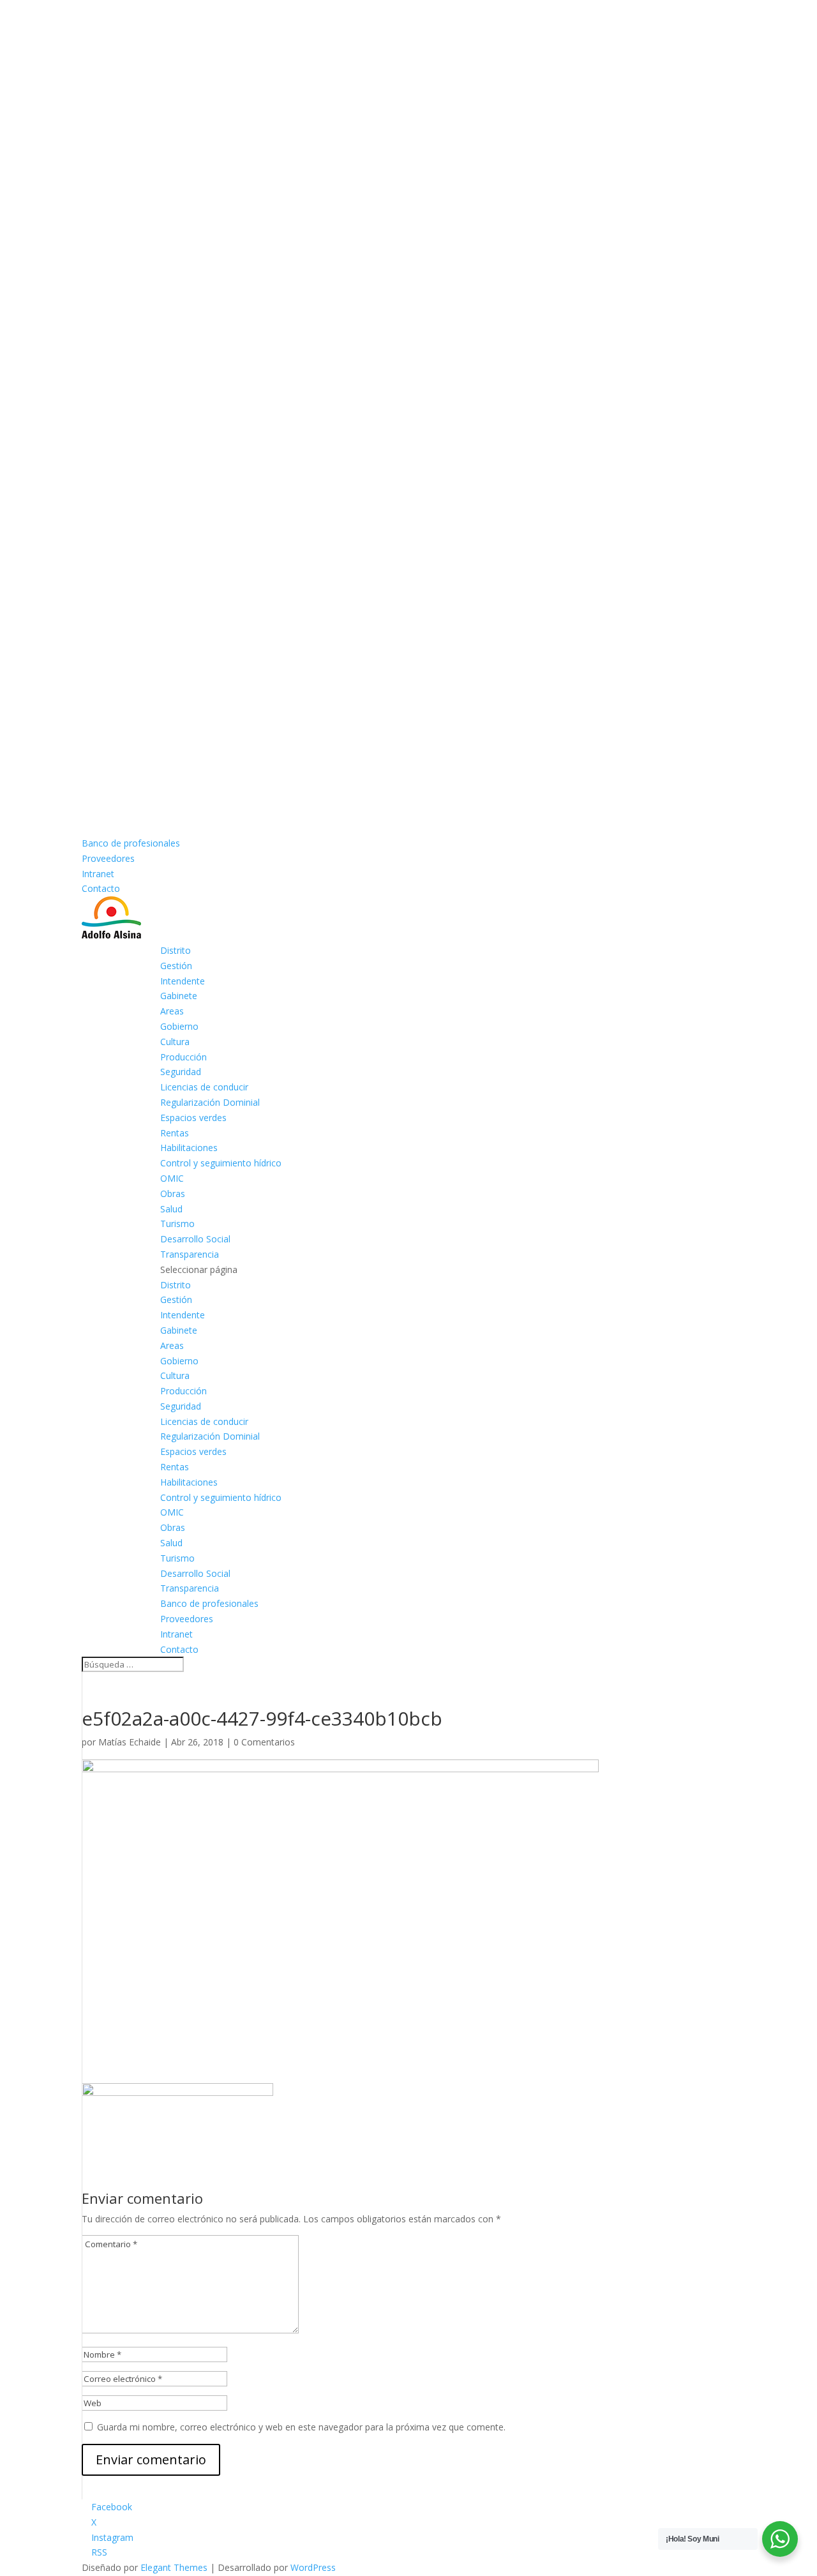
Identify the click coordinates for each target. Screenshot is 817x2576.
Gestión (176, 966)
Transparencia (190, 1254)
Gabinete (179, 996)
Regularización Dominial (210, 1102)
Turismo (177, 1224)
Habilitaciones (189, 1148)
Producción (184, 1057)
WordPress (313, 2567)
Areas (172, 1011)
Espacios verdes (193, 1118)
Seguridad (181, 1072)
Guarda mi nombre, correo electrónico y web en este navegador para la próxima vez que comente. (301, 2427)
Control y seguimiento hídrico (221, 1163)
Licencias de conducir (204, 1087)
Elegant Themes (174, 2567)
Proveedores (108, 858)
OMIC (172, 1178)
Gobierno (179, 1026)
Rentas (175, 1133)
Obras (173, 1194)
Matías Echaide (130, 1742)
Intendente (183, 981)
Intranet (98, 874)
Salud (171, 1209)
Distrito (176, 950)
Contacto (101, 888)
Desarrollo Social (195, 1239)
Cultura (175, 1042)
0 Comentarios (264, 1742)
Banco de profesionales (131, 843)
